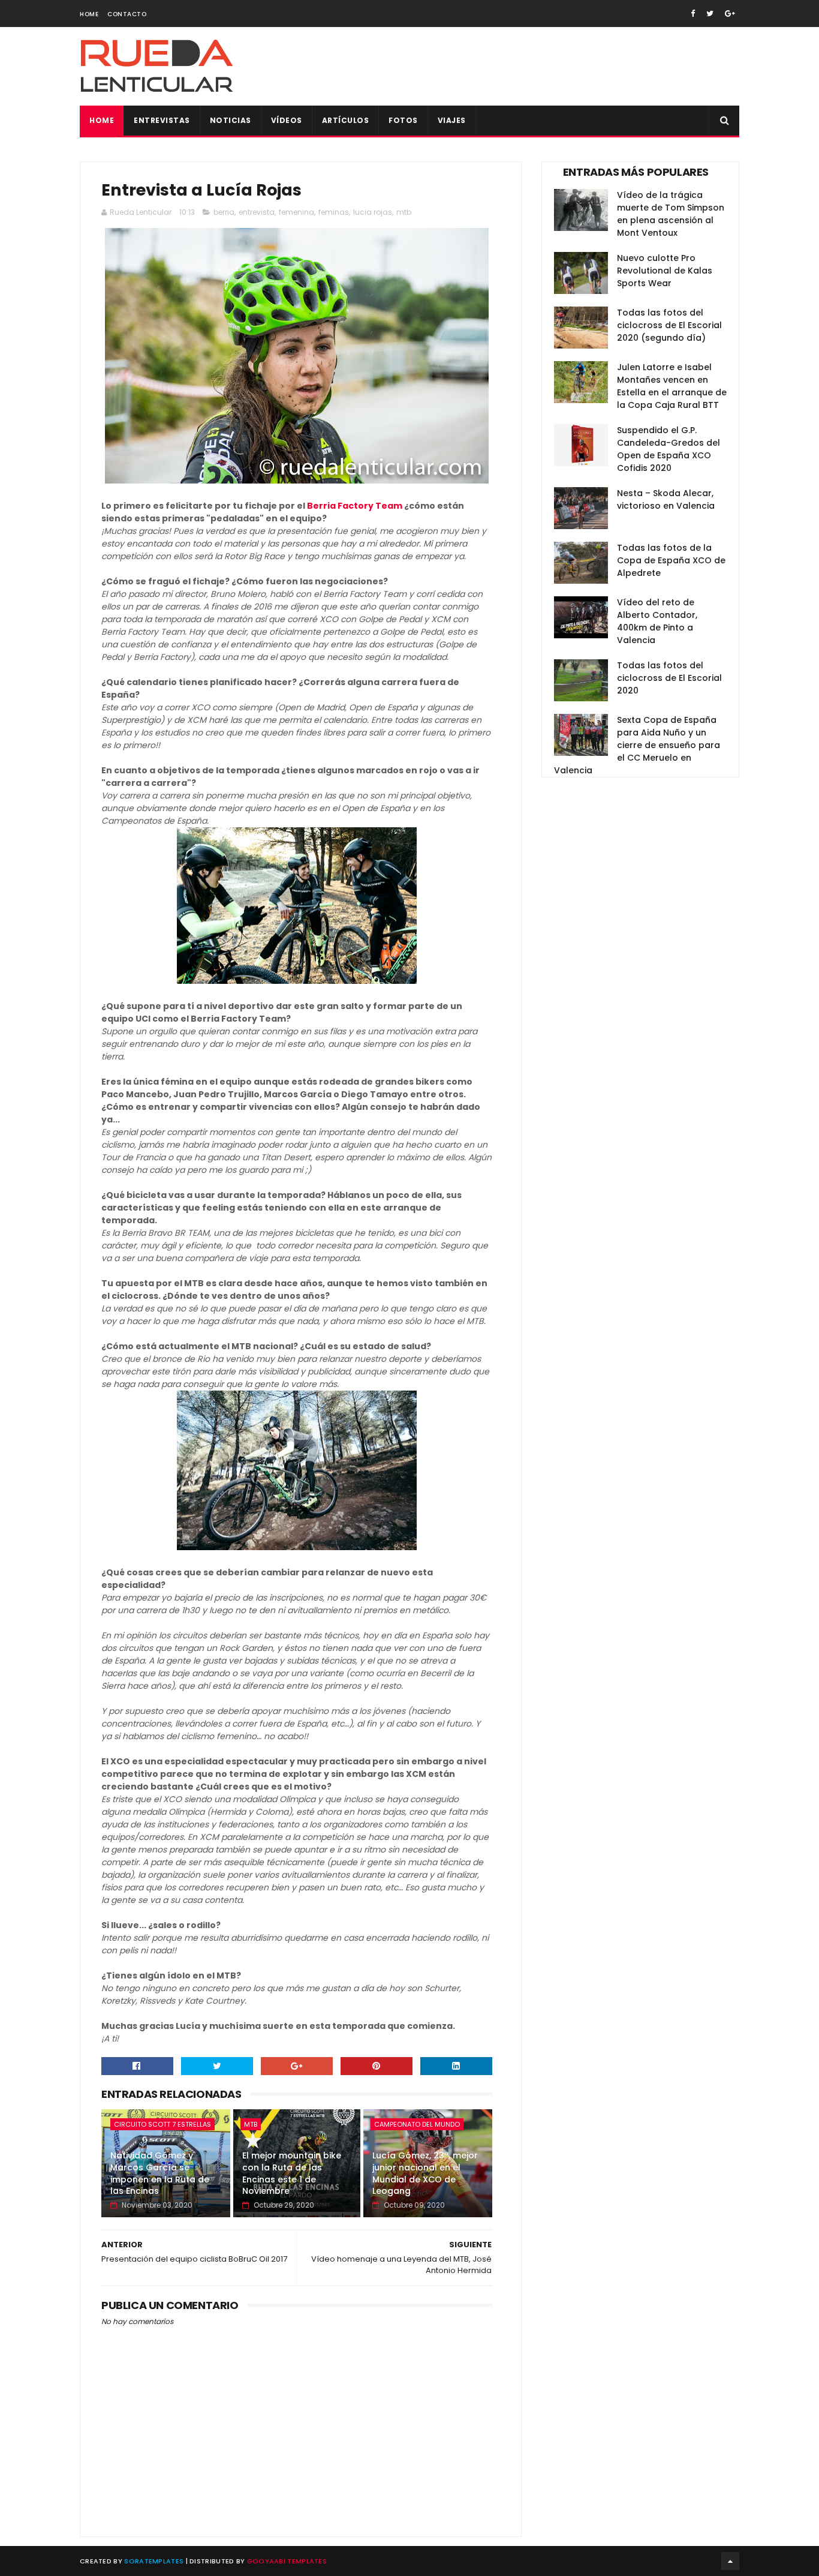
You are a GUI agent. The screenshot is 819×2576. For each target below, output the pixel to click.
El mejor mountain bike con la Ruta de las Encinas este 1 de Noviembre (292, 2173)
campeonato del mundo (417, 2124)
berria (224, 212)
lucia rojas (373, 212)
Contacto (127, 14)
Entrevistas (162, 120)
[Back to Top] (730, 2561)
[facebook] (693, 13)
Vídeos (287, 120)
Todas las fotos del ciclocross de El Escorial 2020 (669, 678)
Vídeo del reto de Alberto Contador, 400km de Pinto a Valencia (657, 621)
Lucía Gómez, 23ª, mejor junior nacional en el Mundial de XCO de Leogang (425, 2173)
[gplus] (730, 13)
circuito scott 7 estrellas (162, 2124)
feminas (334, 212)
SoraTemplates (154, 2561)
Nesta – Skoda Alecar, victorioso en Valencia (666, 499)
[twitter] (710, 13)
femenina (296, 212)
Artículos (346, 120)
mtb (404, 212)
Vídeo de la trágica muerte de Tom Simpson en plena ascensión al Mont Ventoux (671, 214)
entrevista (257, 212)
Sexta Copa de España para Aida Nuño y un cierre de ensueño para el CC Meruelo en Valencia (637, 745)
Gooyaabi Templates (287, 2561)
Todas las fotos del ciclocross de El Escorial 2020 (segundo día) (669, 325)
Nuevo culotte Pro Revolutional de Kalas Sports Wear (665, 271)
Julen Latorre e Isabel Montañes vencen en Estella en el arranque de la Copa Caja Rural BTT (672, 386)
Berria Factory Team (355, 506)
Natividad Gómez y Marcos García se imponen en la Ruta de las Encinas (160, 2173)
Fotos (403, 120)
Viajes (452, 120)
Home (89, 14)
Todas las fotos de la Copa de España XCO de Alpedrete (671, 560)
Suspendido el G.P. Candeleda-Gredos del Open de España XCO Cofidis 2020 (669, 449)
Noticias (231, 120)
